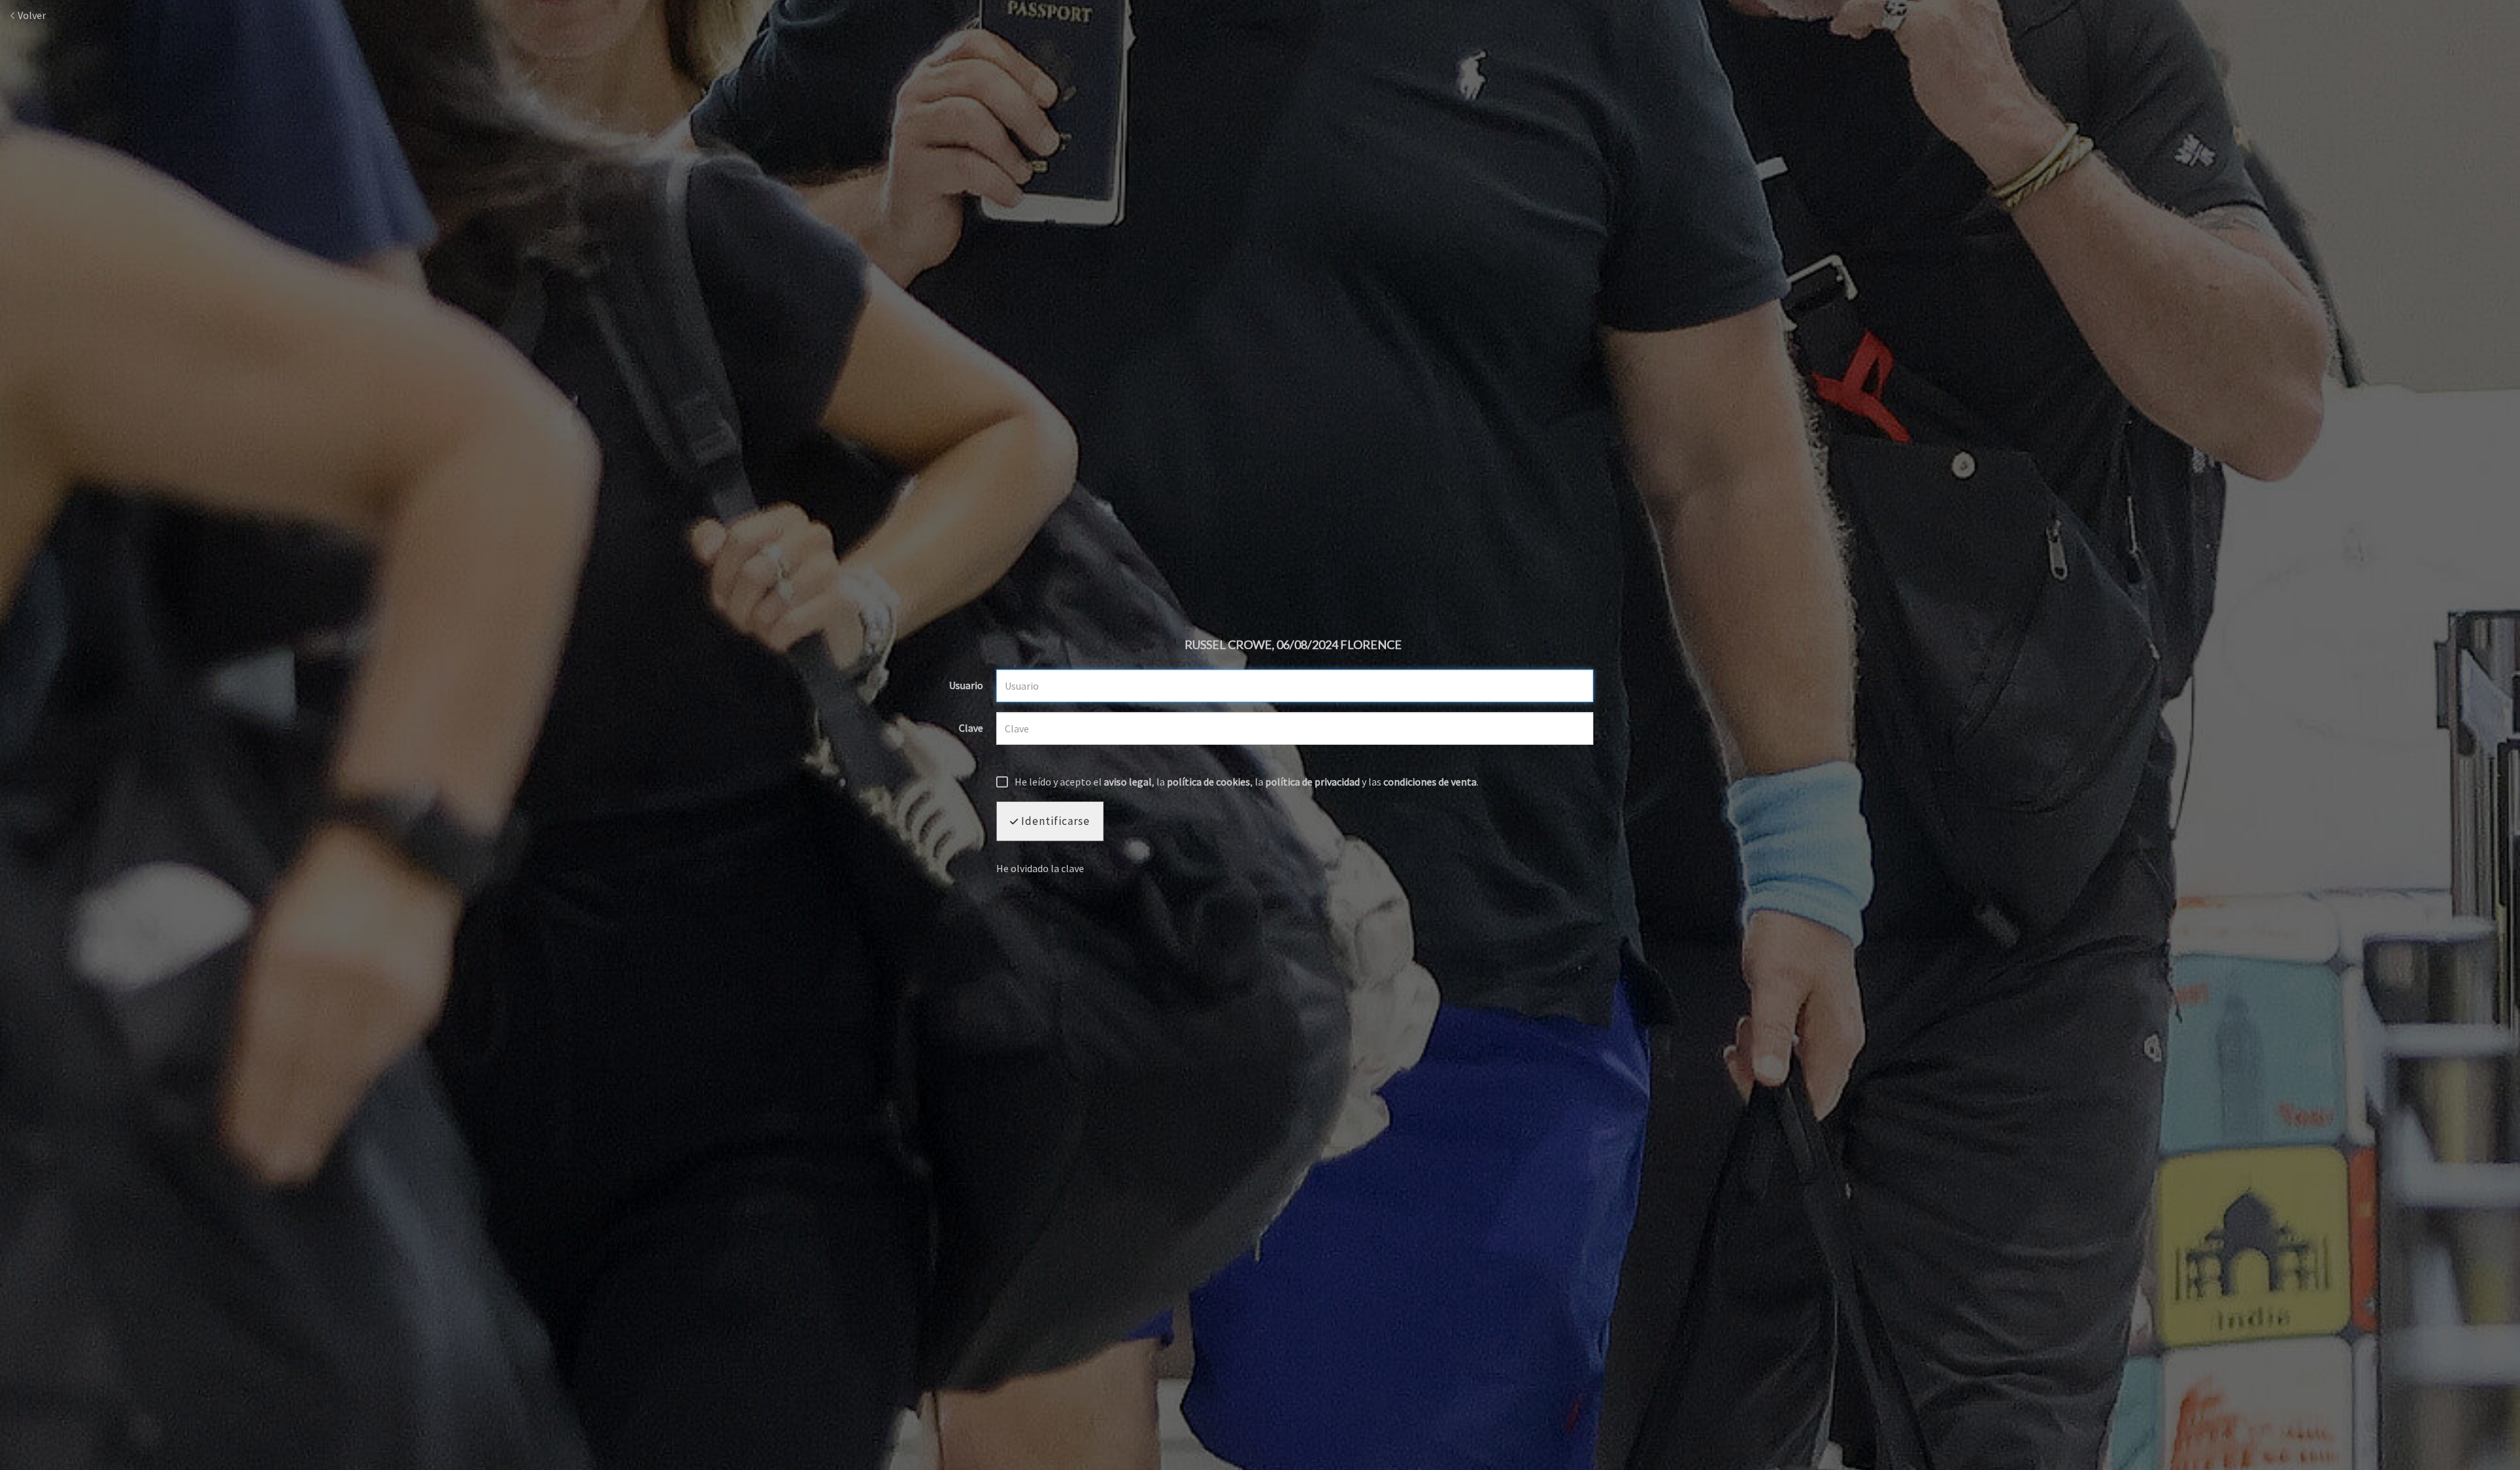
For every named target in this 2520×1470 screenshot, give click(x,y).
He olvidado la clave (1040, 868)
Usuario (966, 686)
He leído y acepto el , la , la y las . (1247, 782)
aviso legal (1128, 782)
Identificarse (1054, 821)
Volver (31, 15)
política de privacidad (1312, 782)
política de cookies (1208, 782)
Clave (971, 728)
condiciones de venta (1430, 782)
